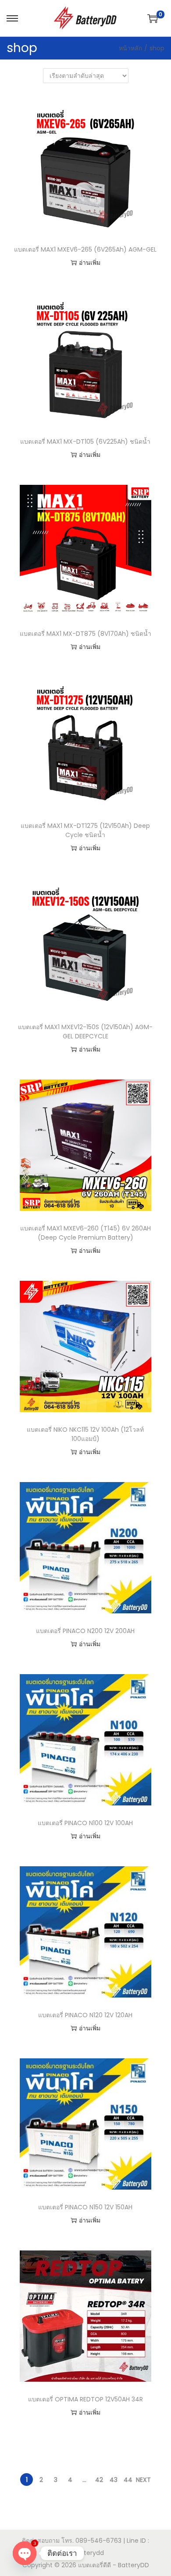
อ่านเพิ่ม (90, 263)
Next (143, 2480)
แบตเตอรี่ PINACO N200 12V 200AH (85, 1631)
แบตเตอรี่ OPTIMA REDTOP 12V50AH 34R (85, 2399)
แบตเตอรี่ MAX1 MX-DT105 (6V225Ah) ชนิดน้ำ (85, 442)
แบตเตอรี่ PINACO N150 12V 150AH (85, 2207)
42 (99, 2480)
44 (128, 2480)
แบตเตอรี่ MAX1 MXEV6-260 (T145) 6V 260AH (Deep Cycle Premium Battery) (85, 1233)
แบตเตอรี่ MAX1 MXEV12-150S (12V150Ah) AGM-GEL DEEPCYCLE (85, 1032)
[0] (153, 18)
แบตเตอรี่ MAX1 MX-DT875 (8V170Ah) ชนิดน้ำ (85, 634)
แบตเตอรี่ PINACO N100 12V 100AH (85, 1823)
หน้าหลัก (130, 48)
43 (114, 2480)
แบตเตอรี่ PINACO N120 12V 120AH (85, 2015)
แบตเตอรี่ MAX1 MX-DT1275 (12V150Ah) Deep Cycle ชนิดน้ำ (85, 830)
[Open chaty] (25, 2553)
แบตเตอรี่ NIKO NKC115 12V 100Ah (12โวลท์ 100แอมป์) (85, 1434)
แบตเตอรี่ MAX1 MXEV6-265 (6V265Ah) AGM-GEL (85, 249)
